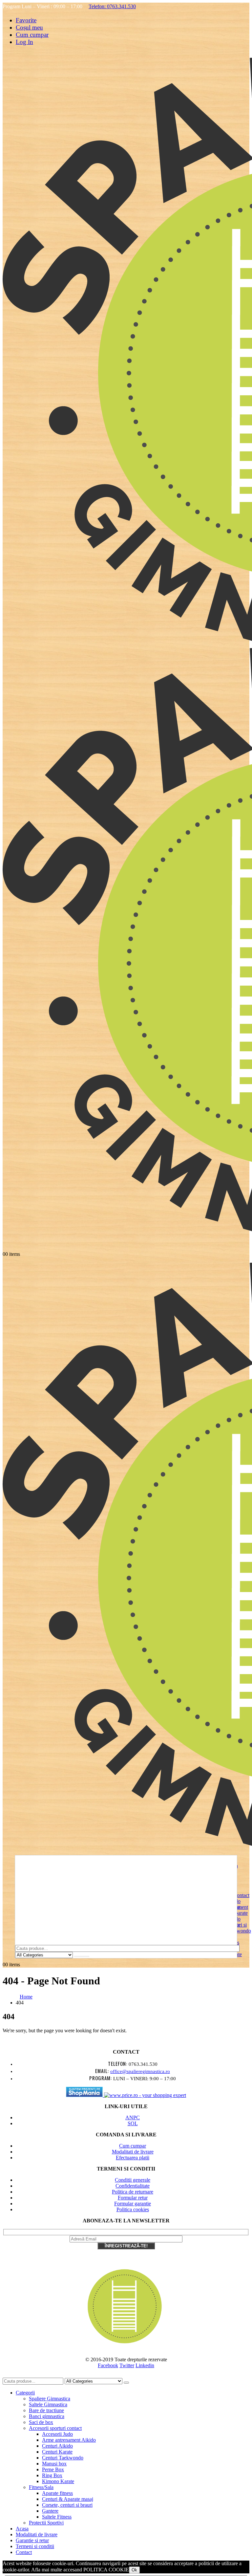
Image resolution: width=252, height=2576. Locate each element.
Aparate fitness (57, 2493)
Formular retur (133, 2198)
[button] (7, 2375)
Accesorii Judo (57, 2434)
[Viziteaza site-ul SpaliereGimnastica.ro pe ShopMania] (85, 2095)
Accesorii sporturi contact (55, 2428)
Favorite (26, 20)
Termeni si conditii (35, 2546)
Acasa (22, 2529)
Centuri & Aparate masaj (68, 2499)
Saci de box (41, 2422)
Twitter (127, 2365)
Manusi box (54, 2464)
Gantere (50, 2511)
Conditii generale (133, 2180)
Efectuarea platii (133, 2158)
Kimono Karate (58, 2481)
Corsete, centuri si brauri (67, 2505)
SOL (133, 2123)
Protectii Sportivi (46, 2523)
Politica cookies (133, 2209)
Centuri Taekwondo (63, 2458)
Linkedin (145, 2365)
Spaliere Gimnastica (50, 2399)
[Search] (82, 1956)
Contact (24, 2552)
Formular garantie (133, 2204)
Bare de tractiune (46, 2410)
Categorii (25, 2393)
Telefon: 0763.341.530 (112, 6)
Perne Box (53, 2469)
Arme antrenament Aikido (69, 2440)
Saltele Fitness (57, 2517)
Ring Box (52, 2475)
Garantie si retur (32, 2540)
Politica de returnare (133, 2192)
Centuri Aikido (57, 2446)
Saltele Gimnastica (48, 2404)
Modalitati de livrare (133, 2152)
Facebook (108, 2365)
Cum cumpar (32, 35)
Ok (134, 2570)
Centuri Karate (57, 2452)
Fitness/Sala (41, 2487)
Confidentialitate (133, 2186)
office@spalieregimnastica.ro (140, 2071)
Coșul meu (29, 27)
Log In (24, 42)
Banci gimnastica (47, 2416)
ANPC (133, 2118)
